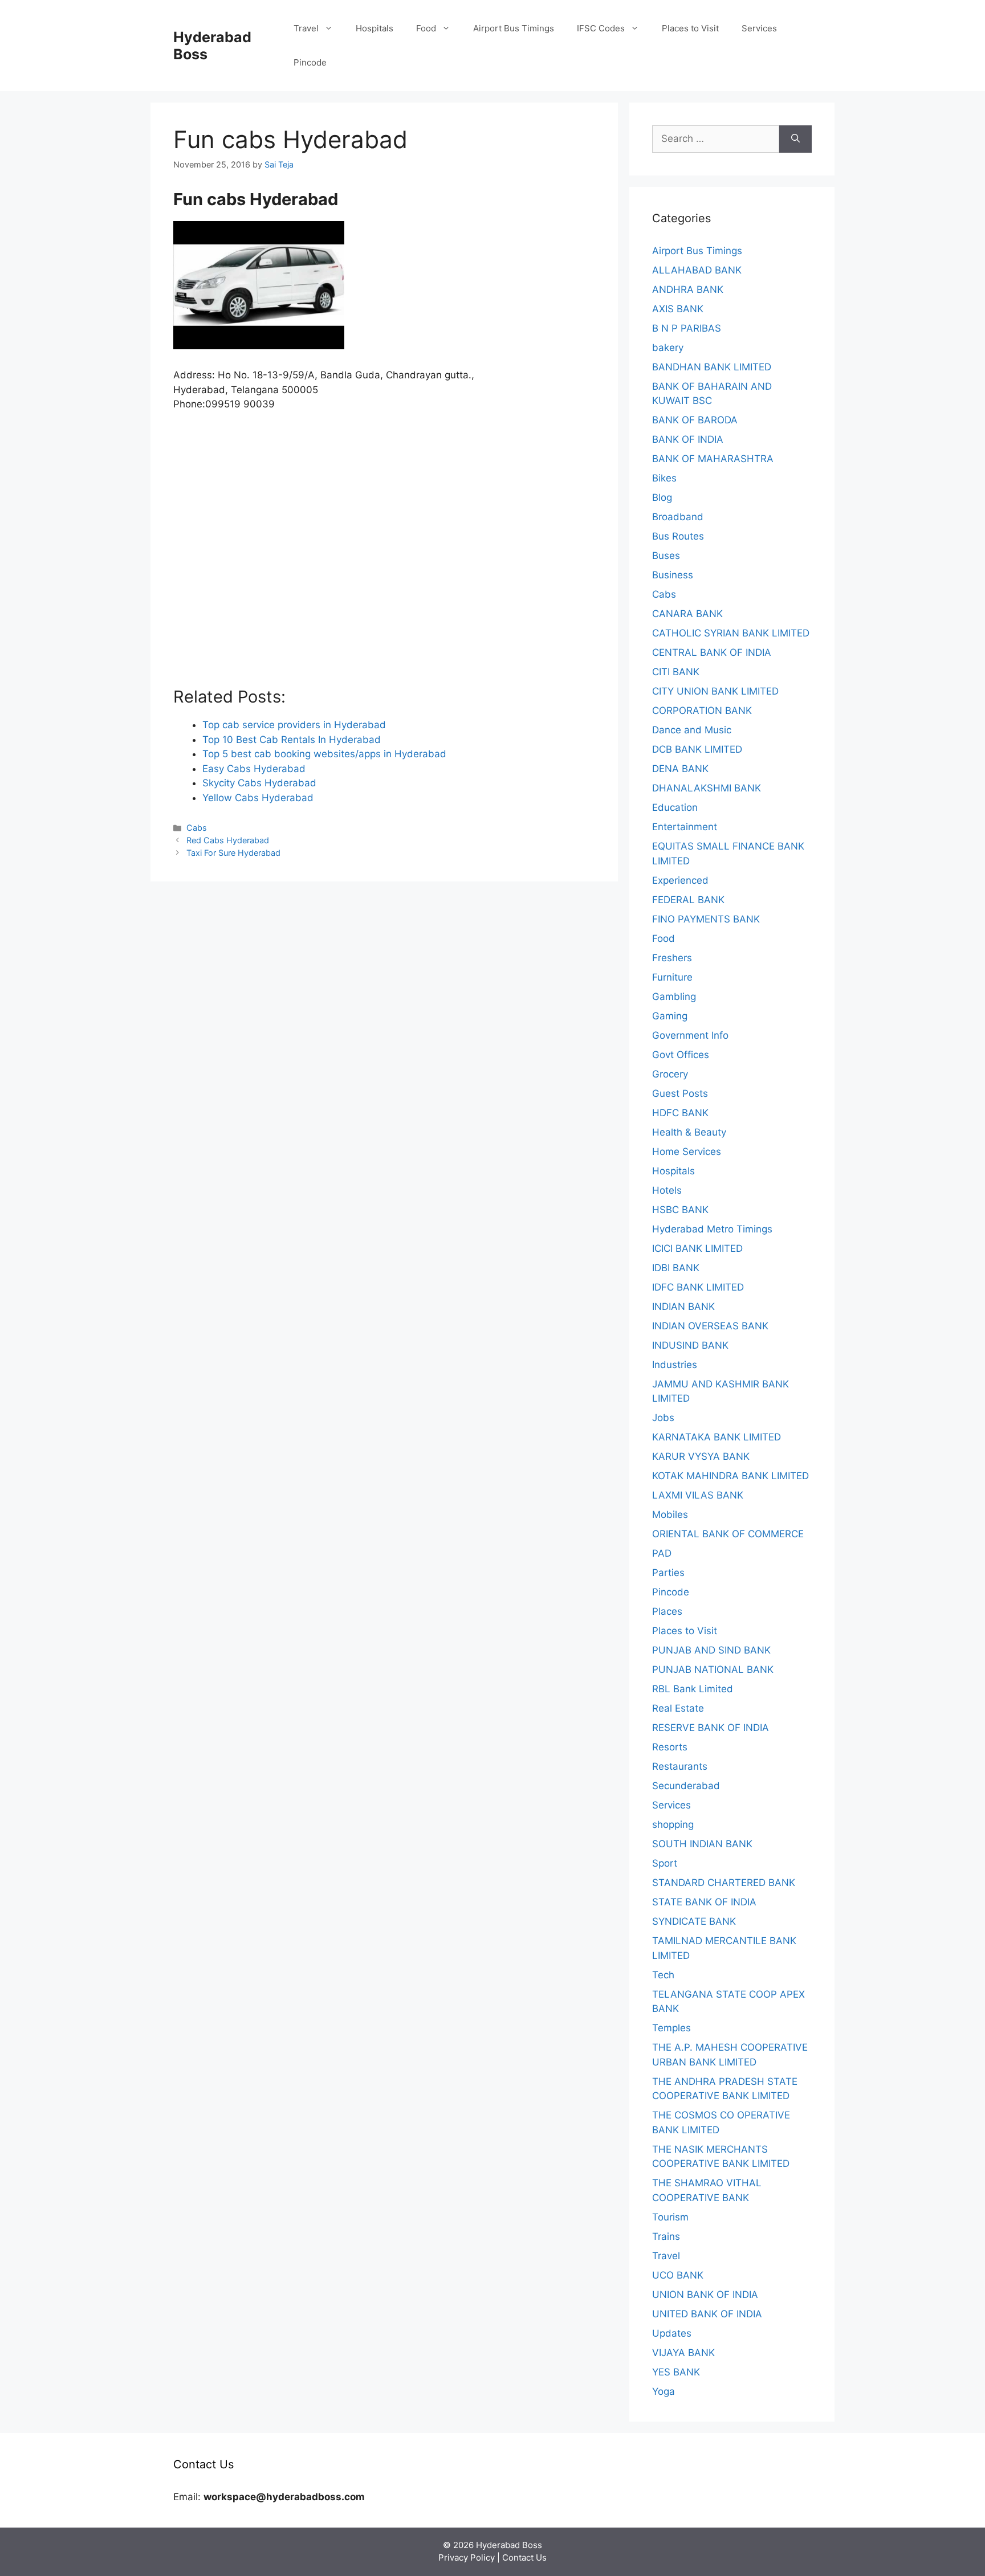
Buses (666, 556)
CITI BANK (676, 672)
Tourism (670, 2217)
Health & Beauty (689, 1132)
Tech (663, 1975)
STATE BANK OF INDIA (704, 1902)
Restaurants (680, 1766)
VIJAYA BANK (683, 2353)
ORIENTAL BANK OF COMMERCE (728, 1534)
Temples (671, 2028)
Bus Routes (678, 536)
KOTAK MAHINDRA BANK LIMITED (730, 1476)
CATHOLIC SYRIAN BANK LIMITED (731, 633)
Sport (665, 1863)
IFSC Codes (601, 28)
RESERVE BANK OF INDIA (711, 1728)
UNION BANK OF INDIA (705, 2295)
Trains (666, 2236)
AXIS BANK (678, 309)
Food (426, 28)
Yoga (664, 2391)
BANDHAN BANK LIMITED (712, 367)
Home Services (687, 1152)
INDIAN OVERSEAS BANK (710, 1326)
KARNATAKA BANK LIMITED (717, 1437)
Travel (306, 28)
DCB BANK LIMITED (697, 749)
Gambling (674, 997)
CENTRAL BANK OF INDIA (712, 652)
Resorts (670, 1747)
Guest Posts (680, 1093)
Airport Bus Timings (514, 28)
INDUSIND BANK (690, 1345)
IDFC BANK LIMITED (698, 1287)
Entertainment (685, 827)
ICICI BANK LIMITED (697, 1248)
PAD (662, 1553)
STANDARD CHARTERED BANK (724, 1883)
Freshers (672, 958)
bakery (668, 348)
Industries (675, 1365)
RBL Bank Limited (693, 1689)
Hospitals (375, 28)
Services (759, 28)
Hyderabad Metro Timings (712, 1229)
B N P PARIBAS (687, 328)
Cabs (197, 828)
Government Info (690, 1035)
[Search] (795, 139)
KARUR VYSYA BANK (701, 1456)
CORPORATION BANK (702, 711)
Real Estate (678, 1708)
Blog (662, 497)
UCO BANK (678, 2275)
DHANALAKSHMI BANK (707, 788)
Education (675, 807)
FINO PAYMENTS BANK (706, 919)
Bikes (664, 478)
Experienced (680, 880)
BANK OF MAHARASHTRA (713, 459)
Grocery (670, 1074)
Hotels (667, 1190)
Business (673, 575)
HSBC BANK (680, 1210)
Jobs (663, 1418)
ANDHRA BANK (688, 289)
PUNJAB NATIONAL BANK (713, 1669)
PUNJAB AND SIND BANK (711, 1650)
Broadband (678, 517)
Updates (672, 2333)
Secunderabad (686, 1786)
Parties (668, 1573)
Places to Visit (690, 28)
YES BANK (676, 2372)
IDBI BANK (676, 1268)
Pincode (310, 62)
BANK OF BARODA (695, 420)
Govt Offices (681, 1055)
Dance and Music (692, 730)
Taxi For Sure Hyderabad (233, 853)
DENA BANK (680, 769)
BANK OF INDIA (688, 439)
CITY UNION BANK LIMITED (715, 691)
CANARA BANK (687, 614)
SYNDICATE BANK (694, 1921)
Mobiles (670, 1514)
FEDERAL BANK (688, 900)
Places (667, 1611)
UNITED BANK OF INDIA (707, 2314)
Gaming (670, 1016)
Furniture (672, 977)
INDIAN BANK (683, 1307)
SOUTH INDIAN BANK (702, 1844)
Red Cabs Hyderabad (228, 840)
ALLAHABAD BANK (697, 270)
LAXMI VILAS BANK (698, 1495)
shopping (673, 1824)
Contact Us (524, 2557)
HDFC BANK (680, 1113)
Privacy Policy (467, 2557)
